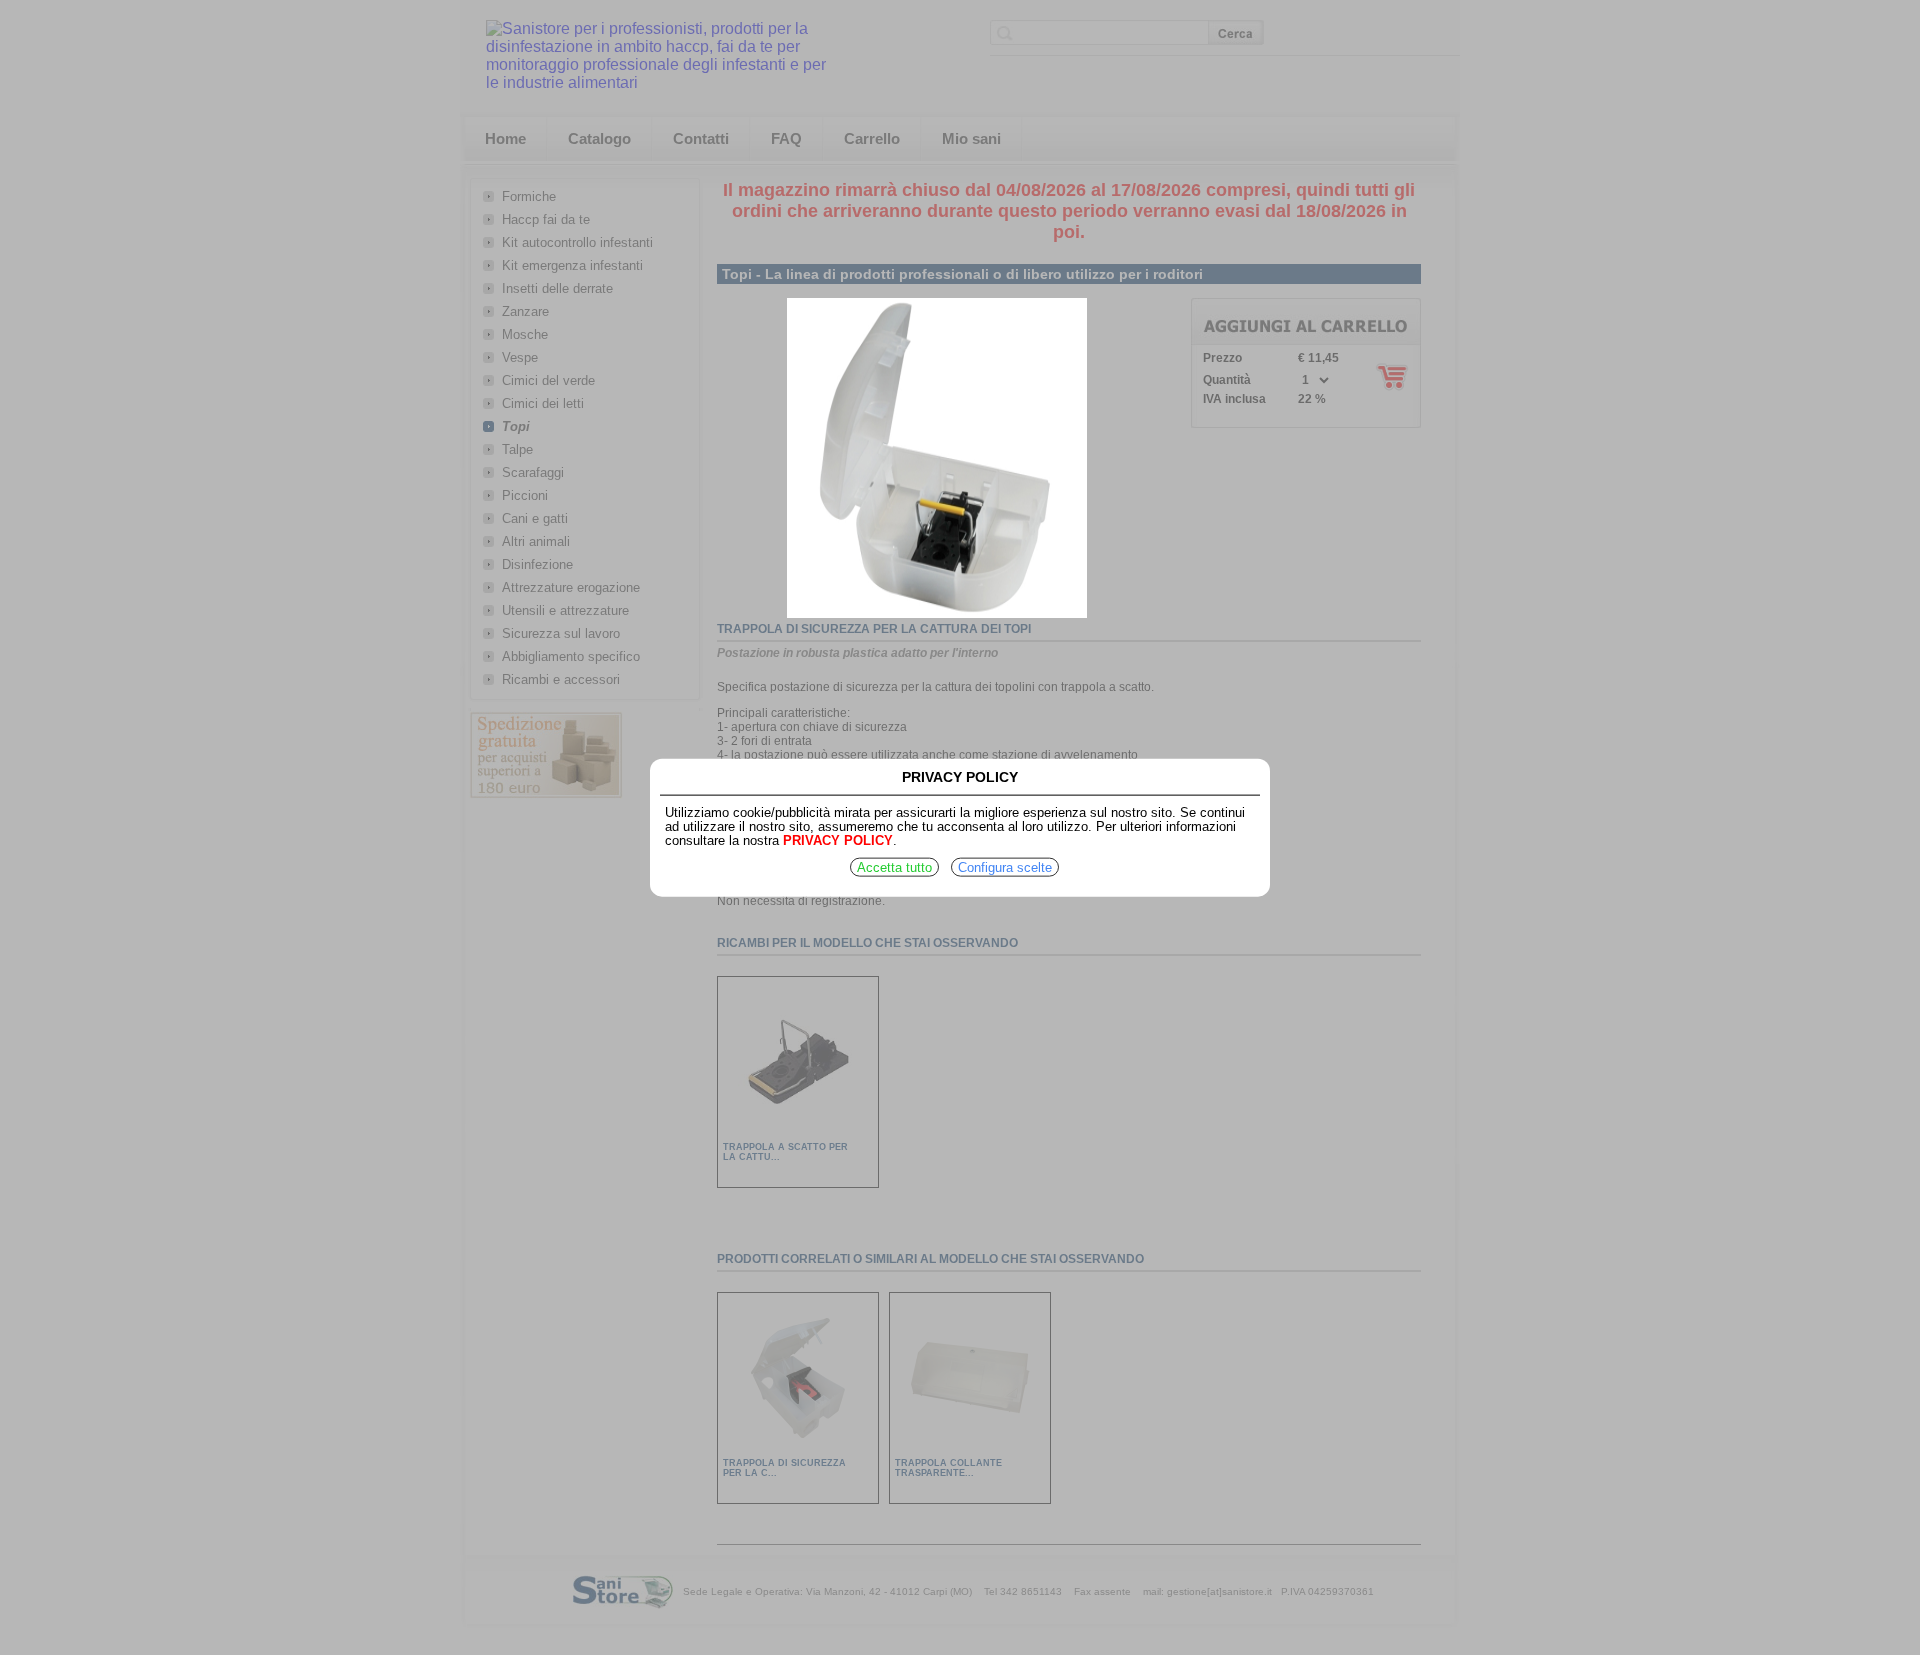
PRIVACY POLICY (838, 840)
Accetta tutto (894, 867)
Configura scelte (1005, 867)
